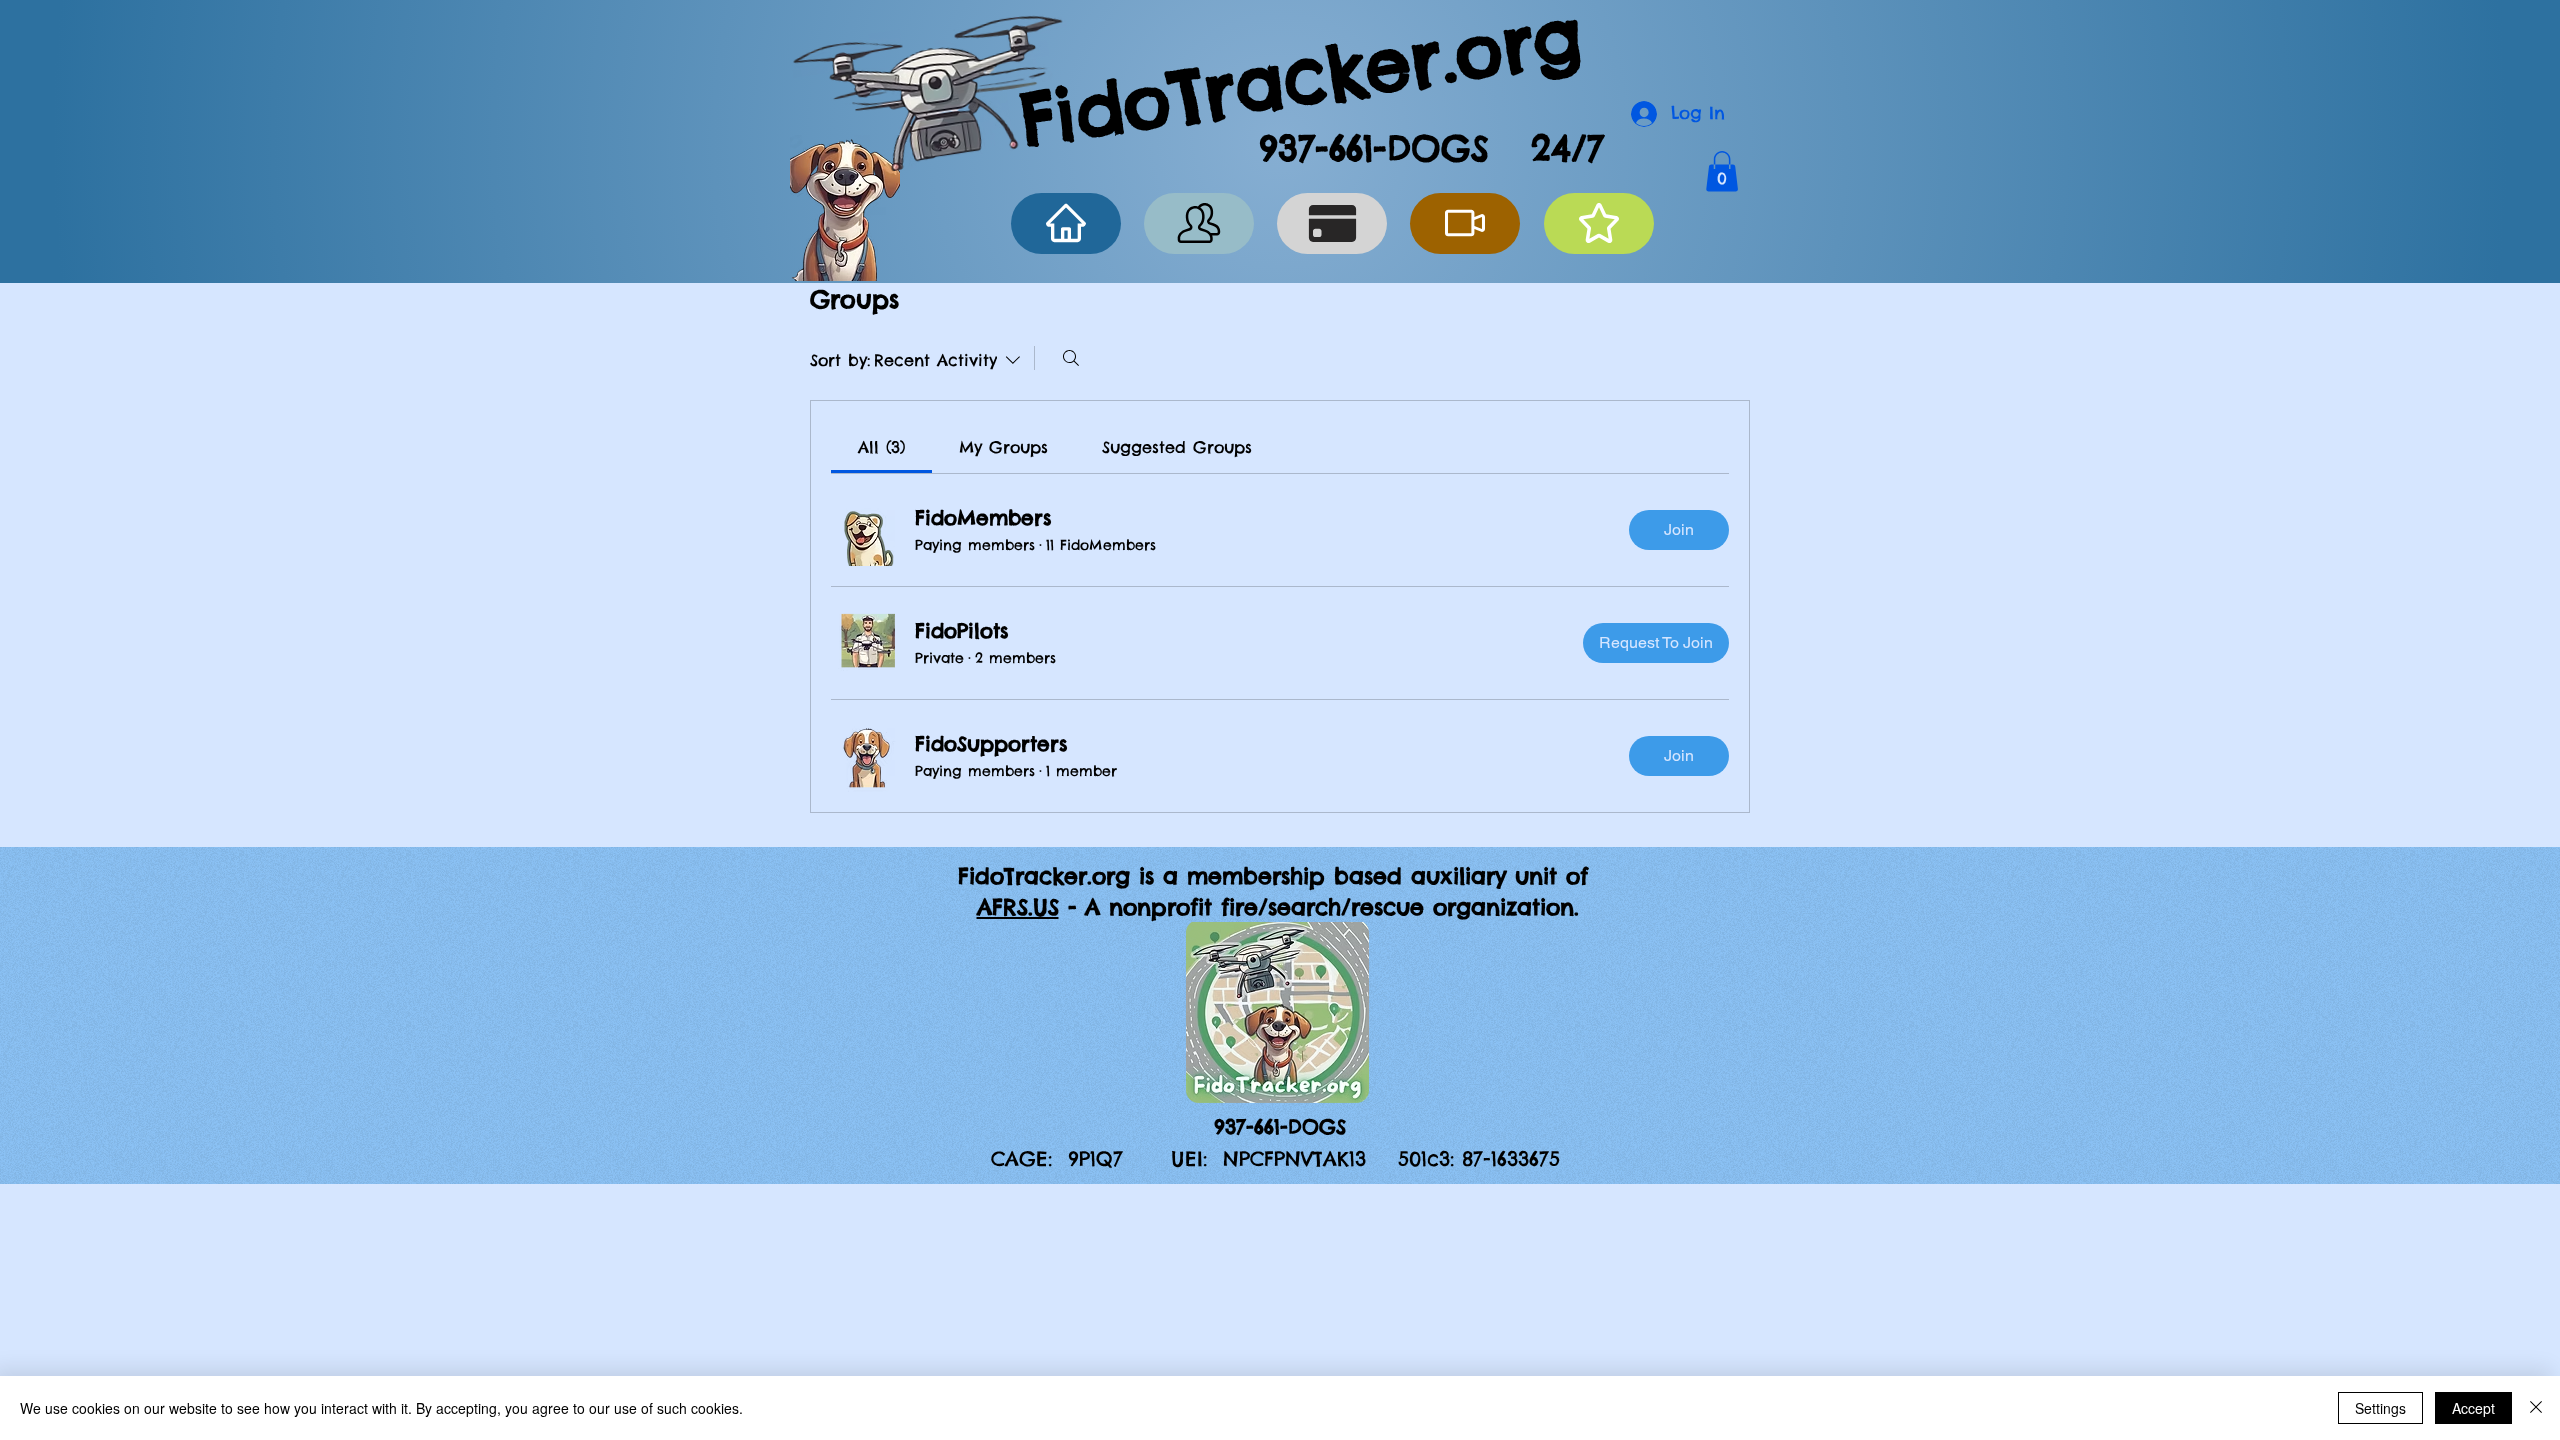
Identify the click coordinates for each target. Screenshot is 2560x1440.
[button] (1722, 171)
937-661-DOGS (1374, 148)
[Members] (1199, 223)
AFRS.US (1018, 907)
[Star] (1599, 223)
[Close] (2536, 1408)
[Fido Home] (1066, 223)
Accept (2473, 1408)
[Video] (1465, 223)
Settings (2380, 1408)
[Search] (1071, 358)
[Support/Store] (1332, 223)
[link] (881, 447)
